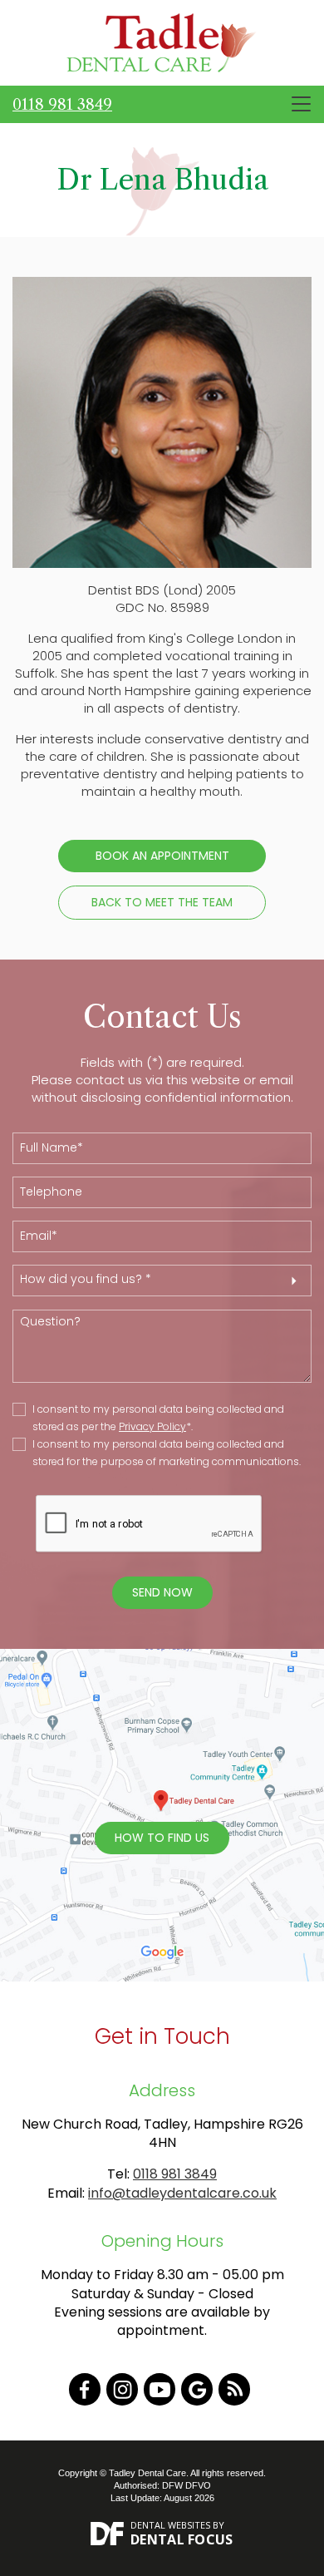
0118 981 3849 (62, 105)
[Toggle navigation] (301, 104)
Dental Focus (182, 2539)
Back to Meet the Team (162, 902)
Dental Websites (170, 2525)
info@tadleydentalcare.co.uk (182, 2193)
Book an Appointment (162, 856)
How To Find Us (162, 1838)
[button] (162, 1281)
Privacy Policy (152, 1426)
